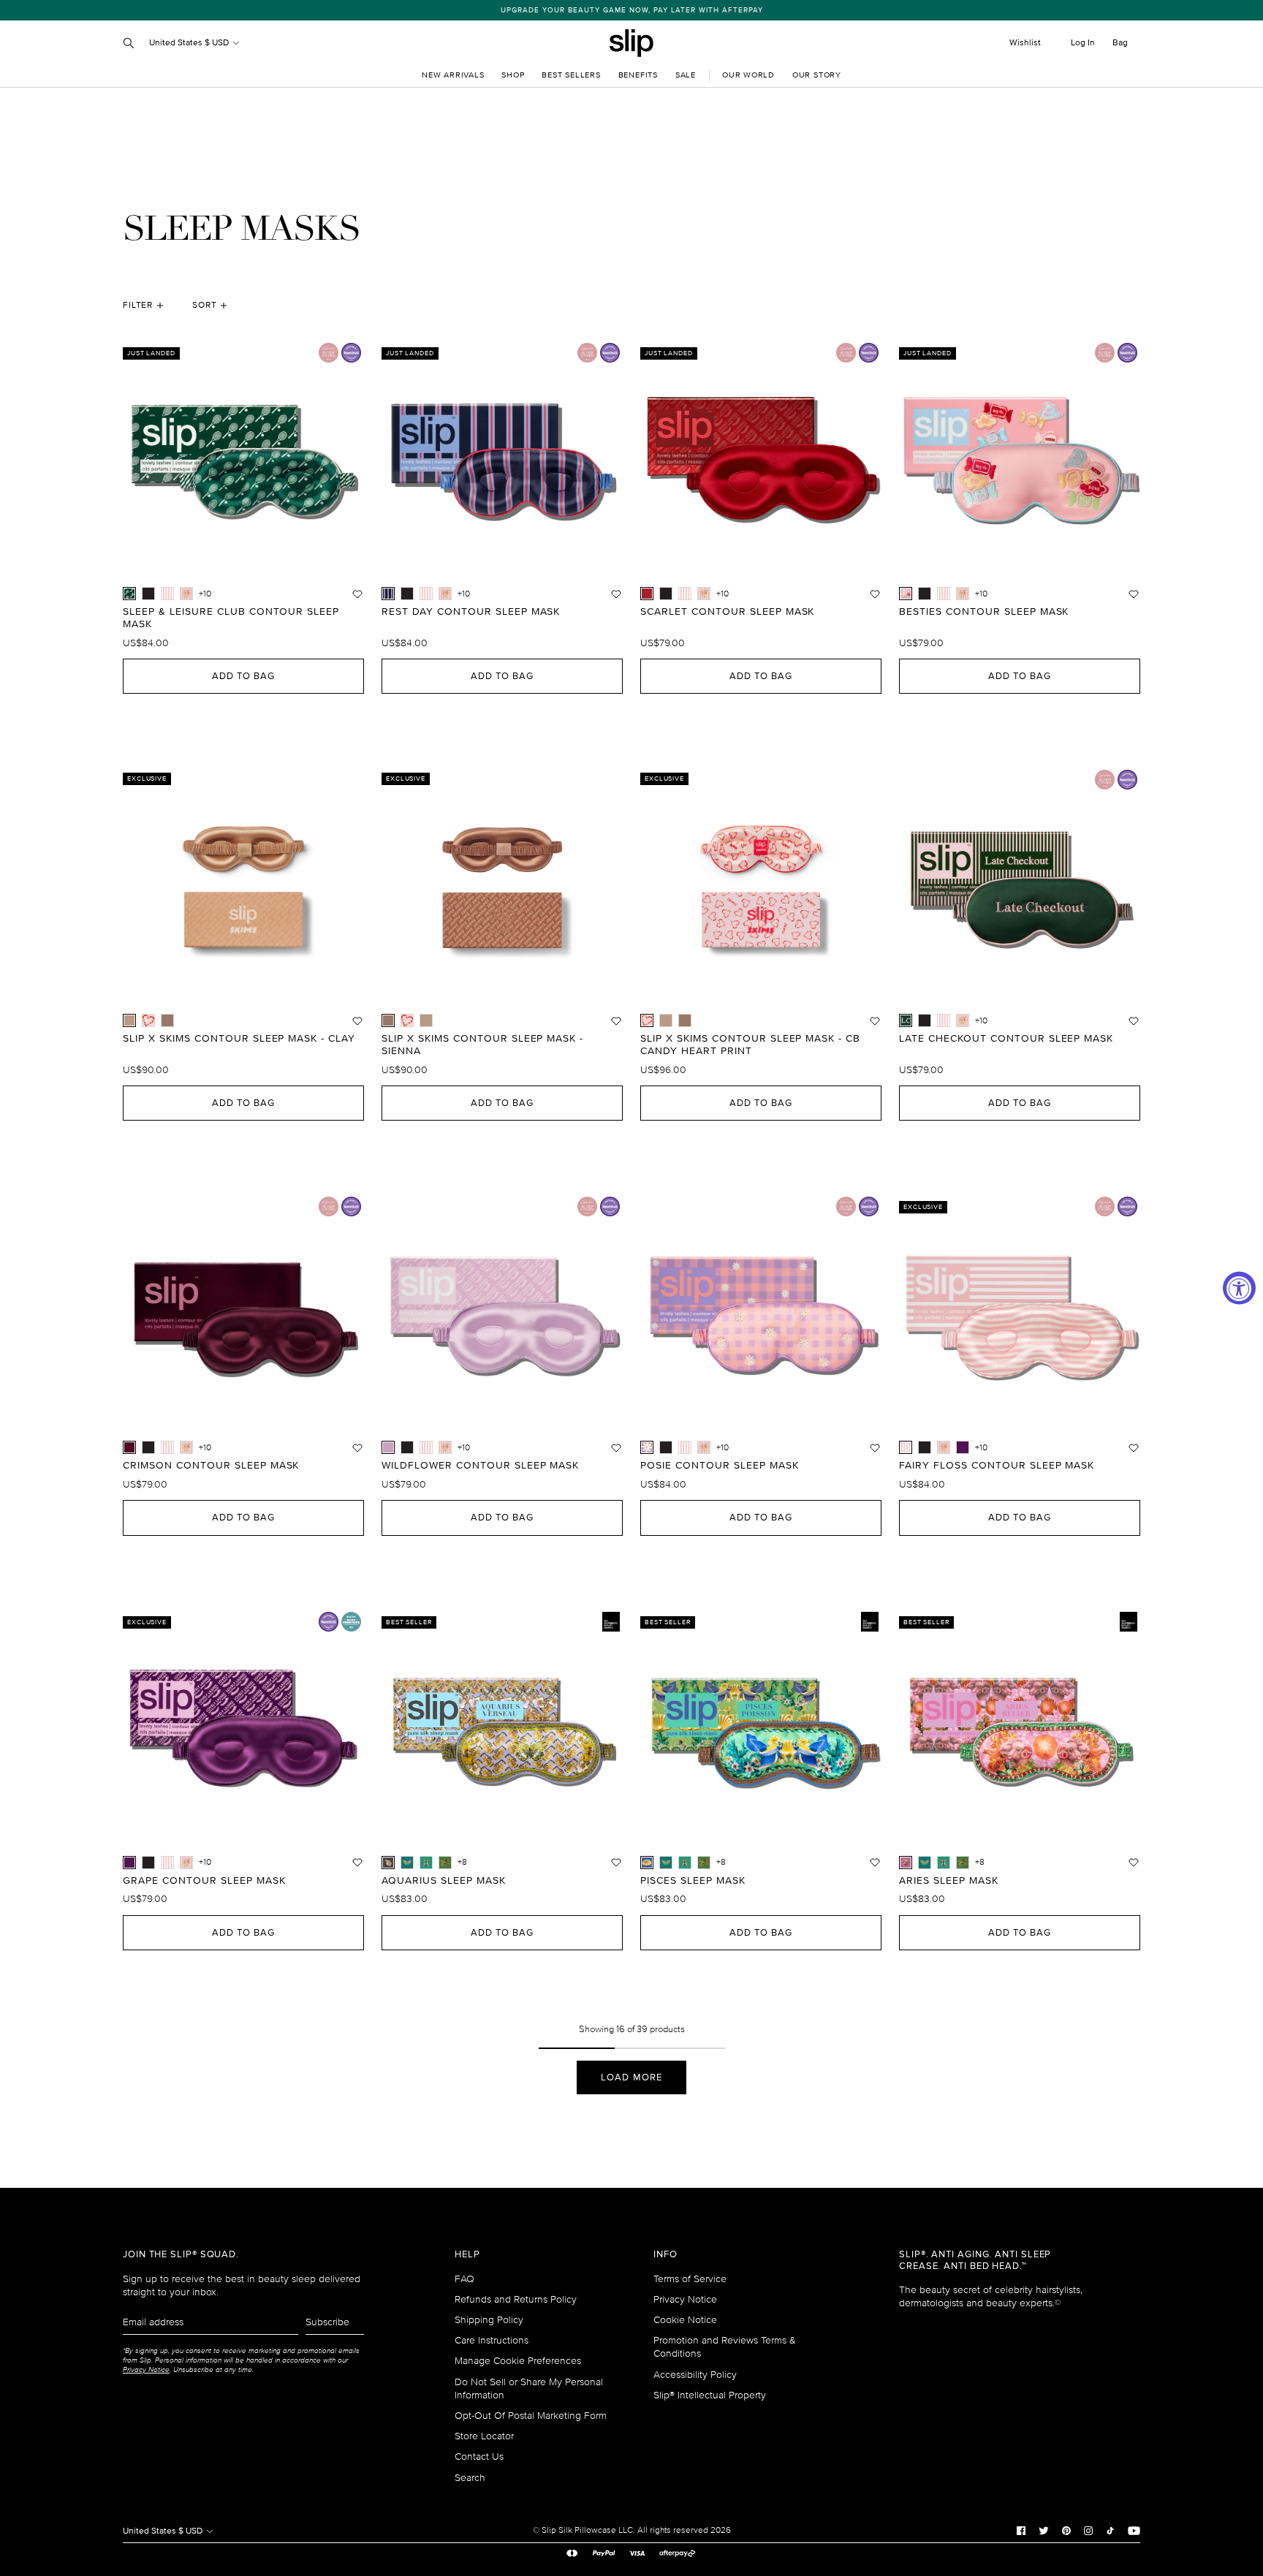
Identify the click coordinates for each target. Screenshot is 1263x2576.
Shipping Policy (489, 2320)
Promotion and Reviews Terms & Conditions (725, 2347)
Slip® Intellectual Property (710, 2395)
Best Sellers (571, 75)
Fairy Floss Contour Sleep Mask (997, 1466)
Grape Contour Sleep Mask (204, 1881)
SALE (686, 75)
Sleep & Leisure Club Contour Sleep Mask (231, 618)
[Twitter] (1044, 2531)
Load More (631, 2077)
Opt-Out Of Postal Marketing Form (531, 2416)
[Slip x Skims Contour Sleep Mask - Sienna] (167, 1020)
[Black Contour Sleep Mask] (148, 594)
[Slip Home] (631, 43)
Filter (138, 305)
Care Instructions (492, 2340)
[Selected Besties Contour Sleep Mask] (906, 594)
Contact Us (479, 2456)
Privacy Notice (685, 2299)
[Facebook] (1021, 2531)
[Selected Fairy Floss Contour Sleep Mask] (906, 1447)
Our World (748, 75)
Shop (513, 75)
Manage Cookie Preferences (518, 2361)
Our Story (817, 75)
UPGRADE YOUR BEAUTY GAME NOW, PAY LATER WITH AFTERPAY (632, 10)
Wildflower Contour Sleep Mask (480, 1466)
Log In (1083, 43)
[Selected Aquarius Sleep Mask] (388, 1863)
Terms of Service (690, 2279)
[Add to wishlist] (357, 594)
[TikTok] (1110, 2531)
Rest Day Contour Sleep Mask (471, 612)
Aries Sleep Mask (949, 1881)
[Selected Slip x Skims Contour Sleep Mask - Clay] (129, 1020)
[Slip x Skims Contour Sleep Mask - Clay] (426, 1020)
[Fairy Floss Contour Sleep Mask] (167, 594)
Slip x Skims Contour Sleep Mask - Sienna (482, 1045)
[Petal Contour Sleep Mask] (186, 594)
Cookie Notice (685, 2320)
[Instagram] (1088, 2531)
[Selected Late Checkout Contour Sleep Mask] (906, 1020)
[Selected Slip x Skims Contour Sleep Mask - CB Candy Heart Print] (647, 1020)
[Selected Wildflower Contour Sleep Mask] (388, 1447)
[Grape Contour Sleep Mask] (963, 1447)
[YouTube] (1134, 2531)
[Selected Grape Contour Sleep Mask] (129, 1863)
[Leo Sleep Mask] (445, 1863)
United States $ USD (190, 43)
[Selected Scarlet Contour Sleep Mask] (647, 594)
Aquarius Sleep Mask (444, 1881)
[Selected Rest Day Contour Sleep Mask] (388, 594)
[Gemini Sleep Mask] (426, 1863)
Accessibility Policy (695, 2375)
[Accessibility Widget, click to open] (1239, 1288)
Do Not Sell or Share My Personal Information (529, 2389)
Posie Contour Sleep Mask (720, 1466)
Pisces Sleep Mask (693, 1881)
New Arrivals (453, 75)
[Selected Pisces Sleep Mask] (647, 1863)
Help (467, 2255)
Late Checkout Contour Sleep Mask (1006, 1039)
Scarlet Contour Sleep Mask (727, 612)
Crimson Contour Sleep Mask (211, 1466)
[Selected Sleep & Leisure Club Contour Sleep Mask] (129, 594)
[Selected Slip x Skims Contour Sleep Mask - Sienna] (388, 1020)
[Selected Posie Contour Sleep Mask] (647, 1447)
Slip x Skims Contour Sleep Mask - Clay (239, 1039)
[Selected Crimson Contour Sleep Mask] (129, 1447)
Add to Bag (243, 676)
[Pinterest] (1066, 2531)
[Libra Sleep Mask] (407, 1863)
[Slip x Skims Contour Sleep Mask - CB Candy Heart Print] (148, 1020)
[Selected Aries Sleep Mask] (906, 1863)
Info (665, 2255)
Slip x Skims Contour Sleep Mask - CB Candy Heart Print (750, 1045)
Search (470, 2478)
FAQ (464, 2279)
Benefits (638, 75)
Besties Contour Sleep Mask (984, 612)
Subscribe (327, 2322)
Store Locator (484, 2436)
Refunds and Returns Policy (516, 2299)
